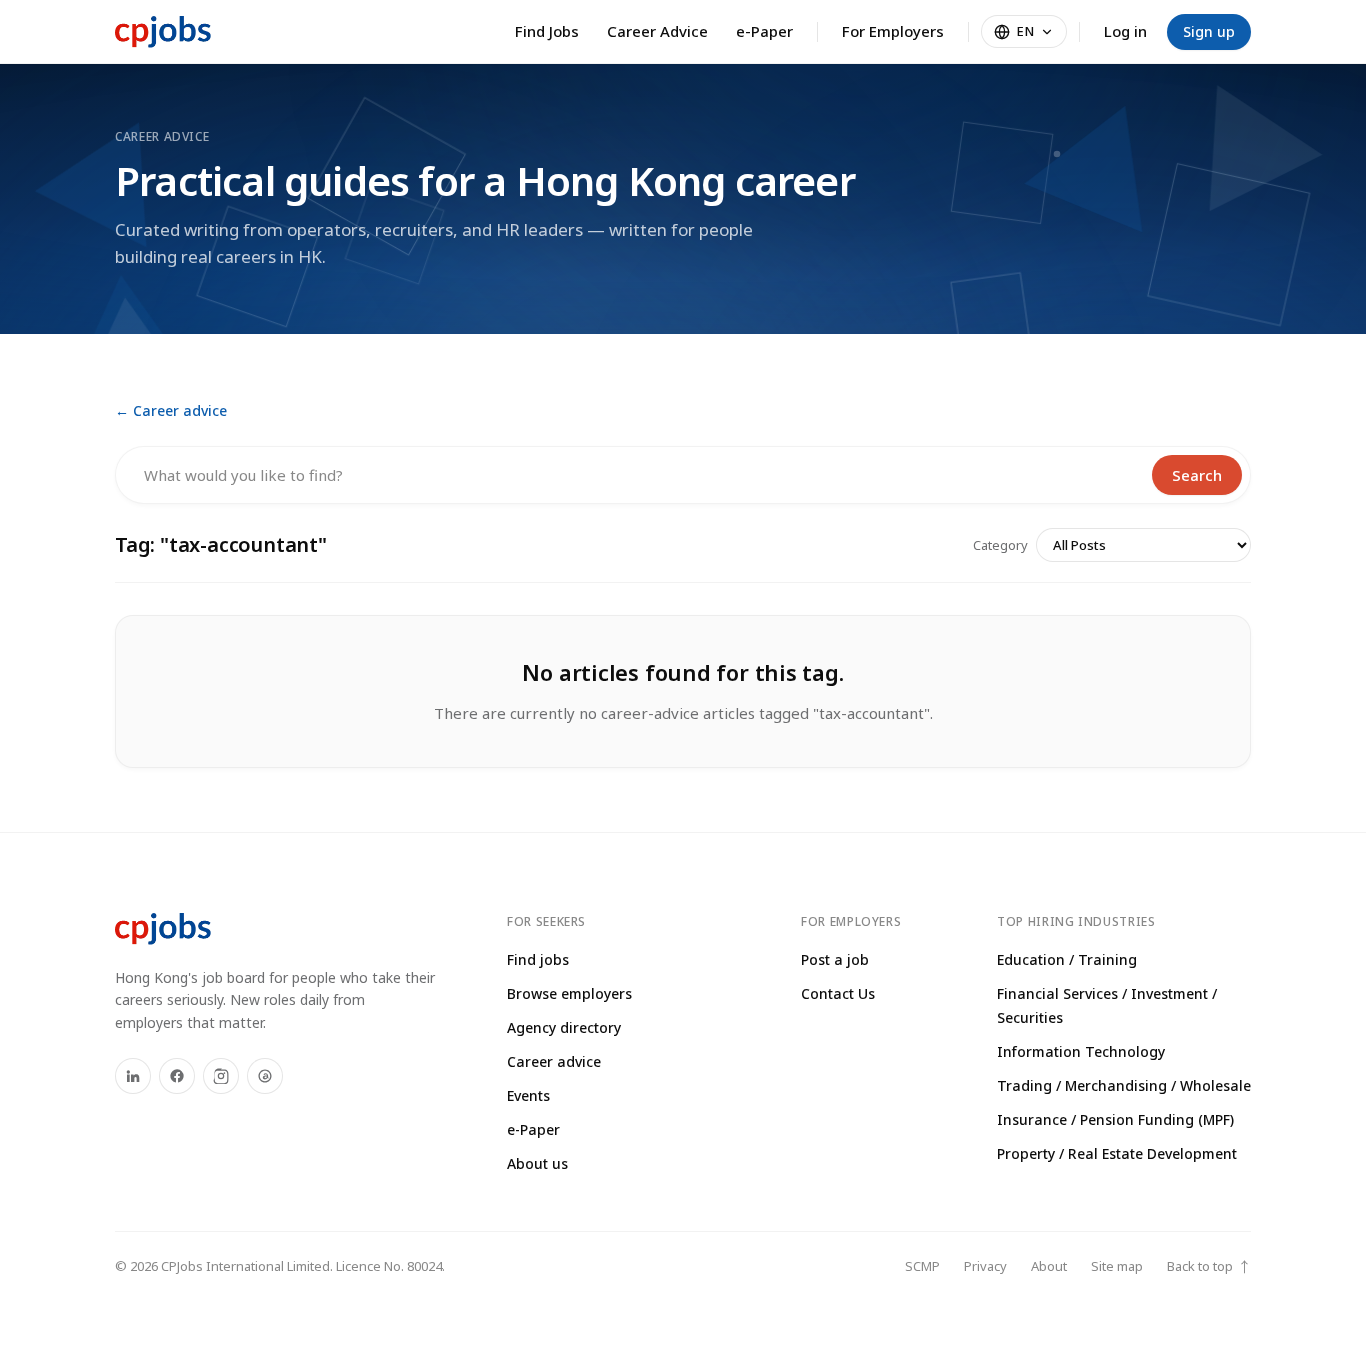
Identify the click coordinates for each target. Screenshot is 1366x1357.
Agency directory (564, 1027)
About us (537, 1163)
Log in (1125, 31)
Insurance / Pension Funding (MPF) (1115, 1119)
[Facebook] (177, 1076)
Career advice (554, 1061)
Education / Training (1067, 959)
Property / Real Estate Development (1117, 1153)
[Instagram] (221, 1076)
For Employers (893, 31)
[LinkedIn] (133, 1076)
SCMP (922, 1266)
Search (1197, 475)
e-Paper (764, 31)
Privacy (985, 1266)
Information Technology (1081, 1051)
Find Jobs (547, 31)
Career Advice (657, 31)
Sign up (1209, 31)
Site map (1117, 1266)
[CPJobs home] (163, 32)
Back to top (1209, 1266)
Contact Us (838, 993)
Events (528, 1095)
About (1049, 1266)
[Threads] (265, 1076)
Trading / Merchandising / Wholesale (1124, 1085)
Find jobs (538, 959)
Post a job (835, 959)
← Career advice (171, 410)
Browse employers (569, 993)
